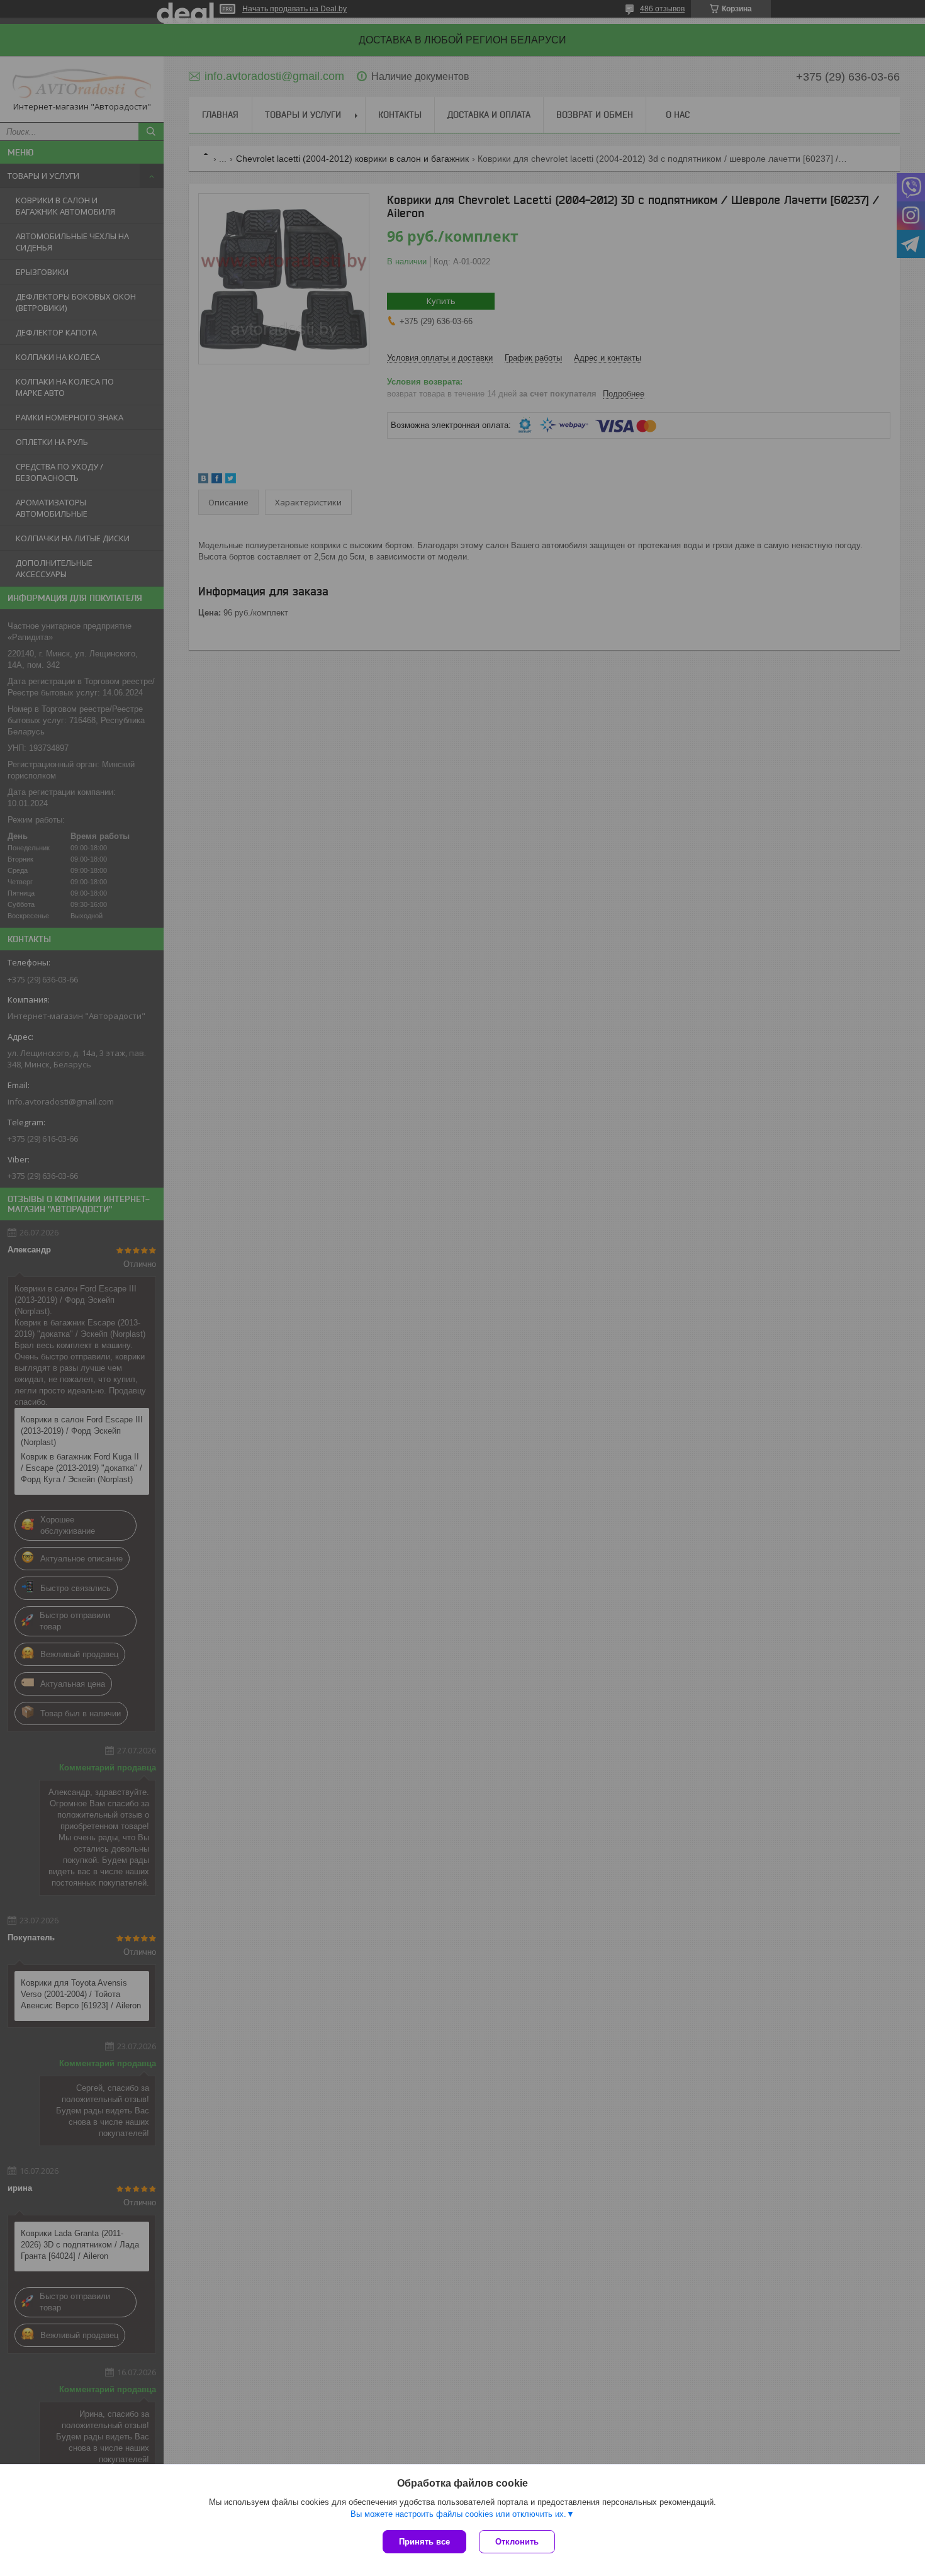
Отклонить (517, 2542)
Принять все (424, 2542)
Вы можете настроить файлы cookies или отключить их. (458, 2514)
